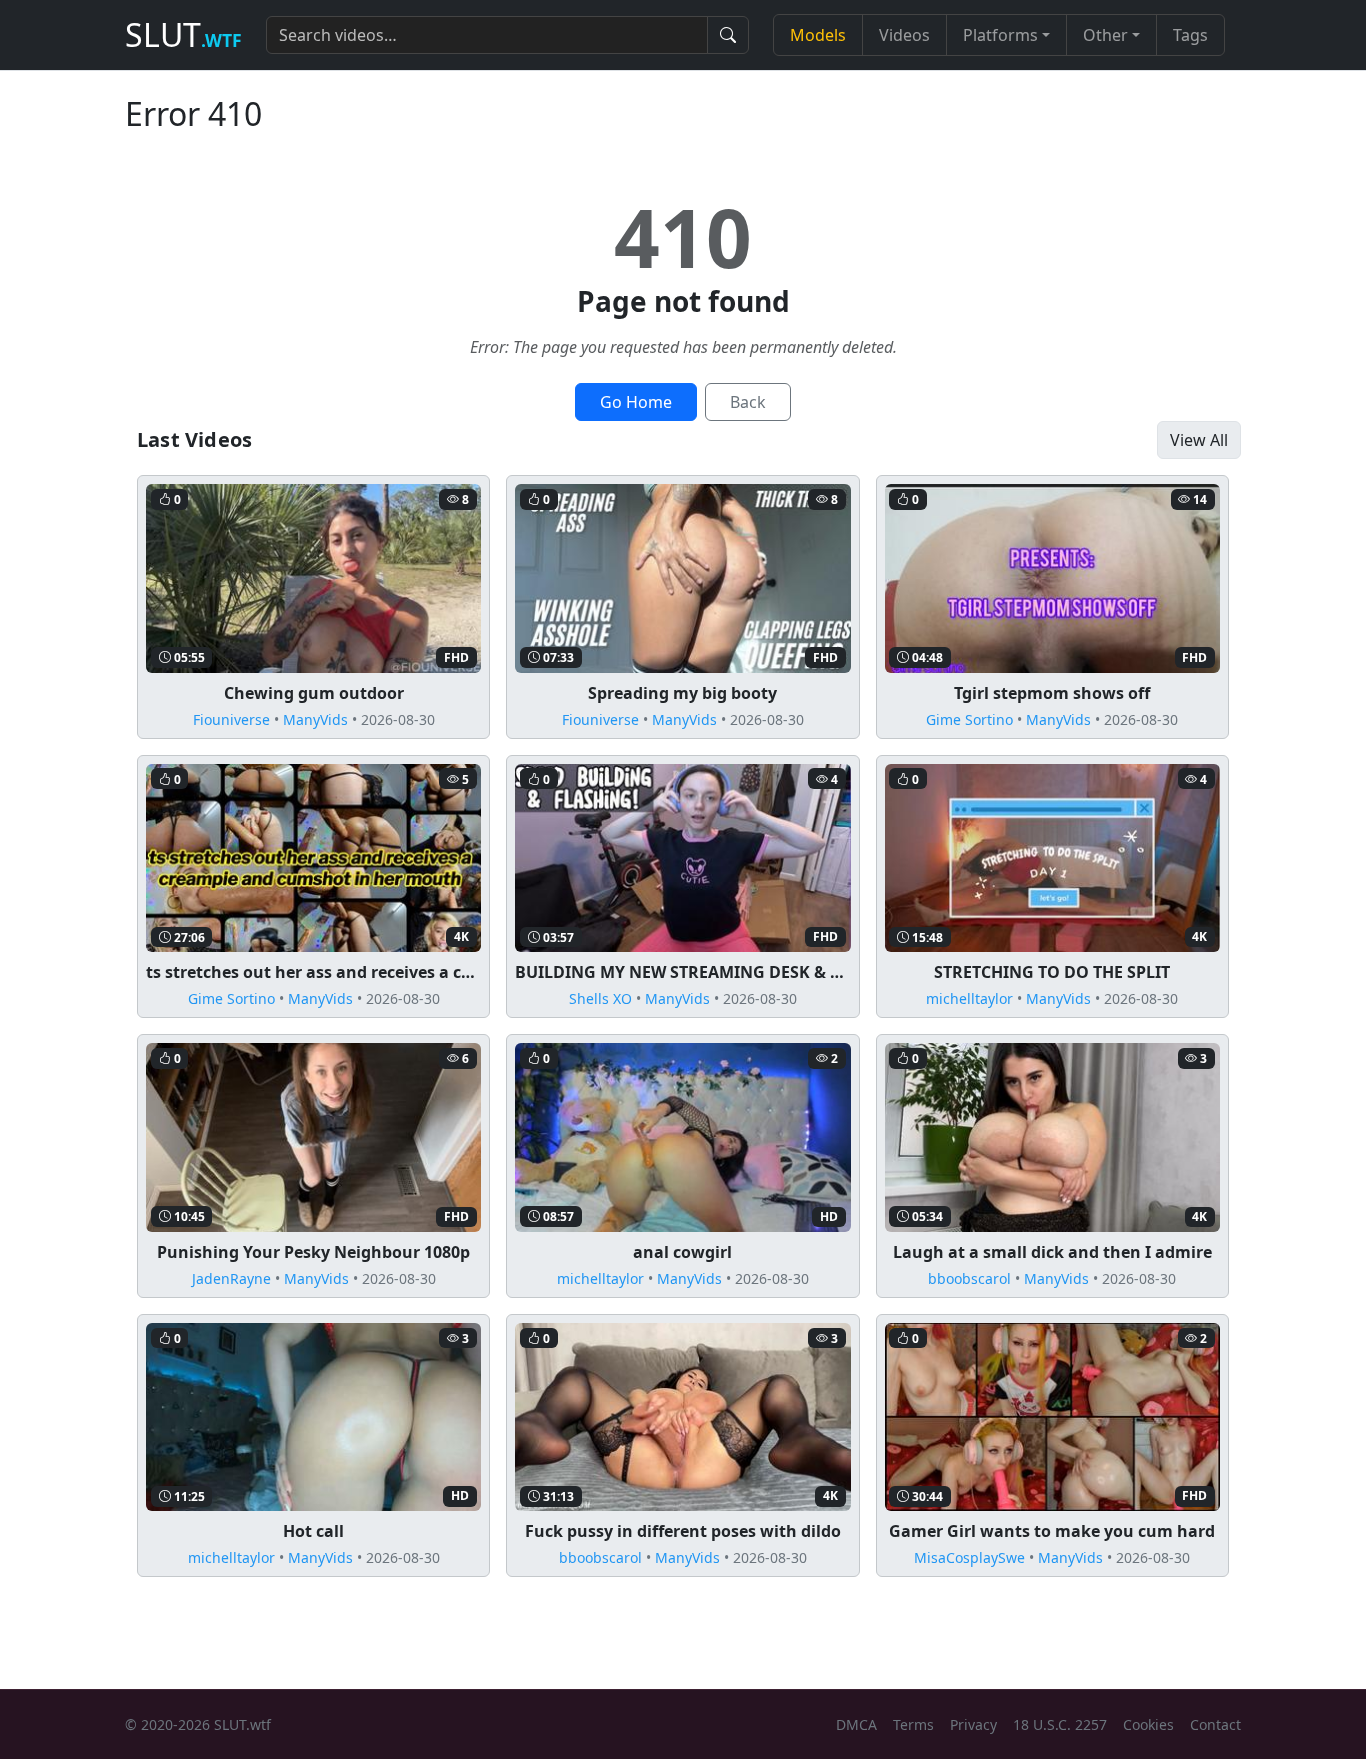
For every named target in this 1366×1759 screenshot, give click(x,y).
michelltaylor (969, 998)
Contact (1215, 1724)
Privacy (973, 1724)
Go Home (636, 402)
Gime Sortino (969, 719)
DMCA (856, 1724)
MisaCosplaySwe (969, 1557)
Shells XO (600, 998)
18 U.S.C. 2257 (1060, 1724)
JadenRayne (231, 1278)
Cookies (1148, 1724)
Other (1105, 35)
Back (748, 402)
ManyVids (315, 719)
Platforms (1000, 35)
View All (1199, 440)
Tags (1190, 35)
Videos (904, 35)
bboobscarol (969, 1278)
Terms (913, 1724)
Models (818, 35)
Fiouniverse (231, 719)
